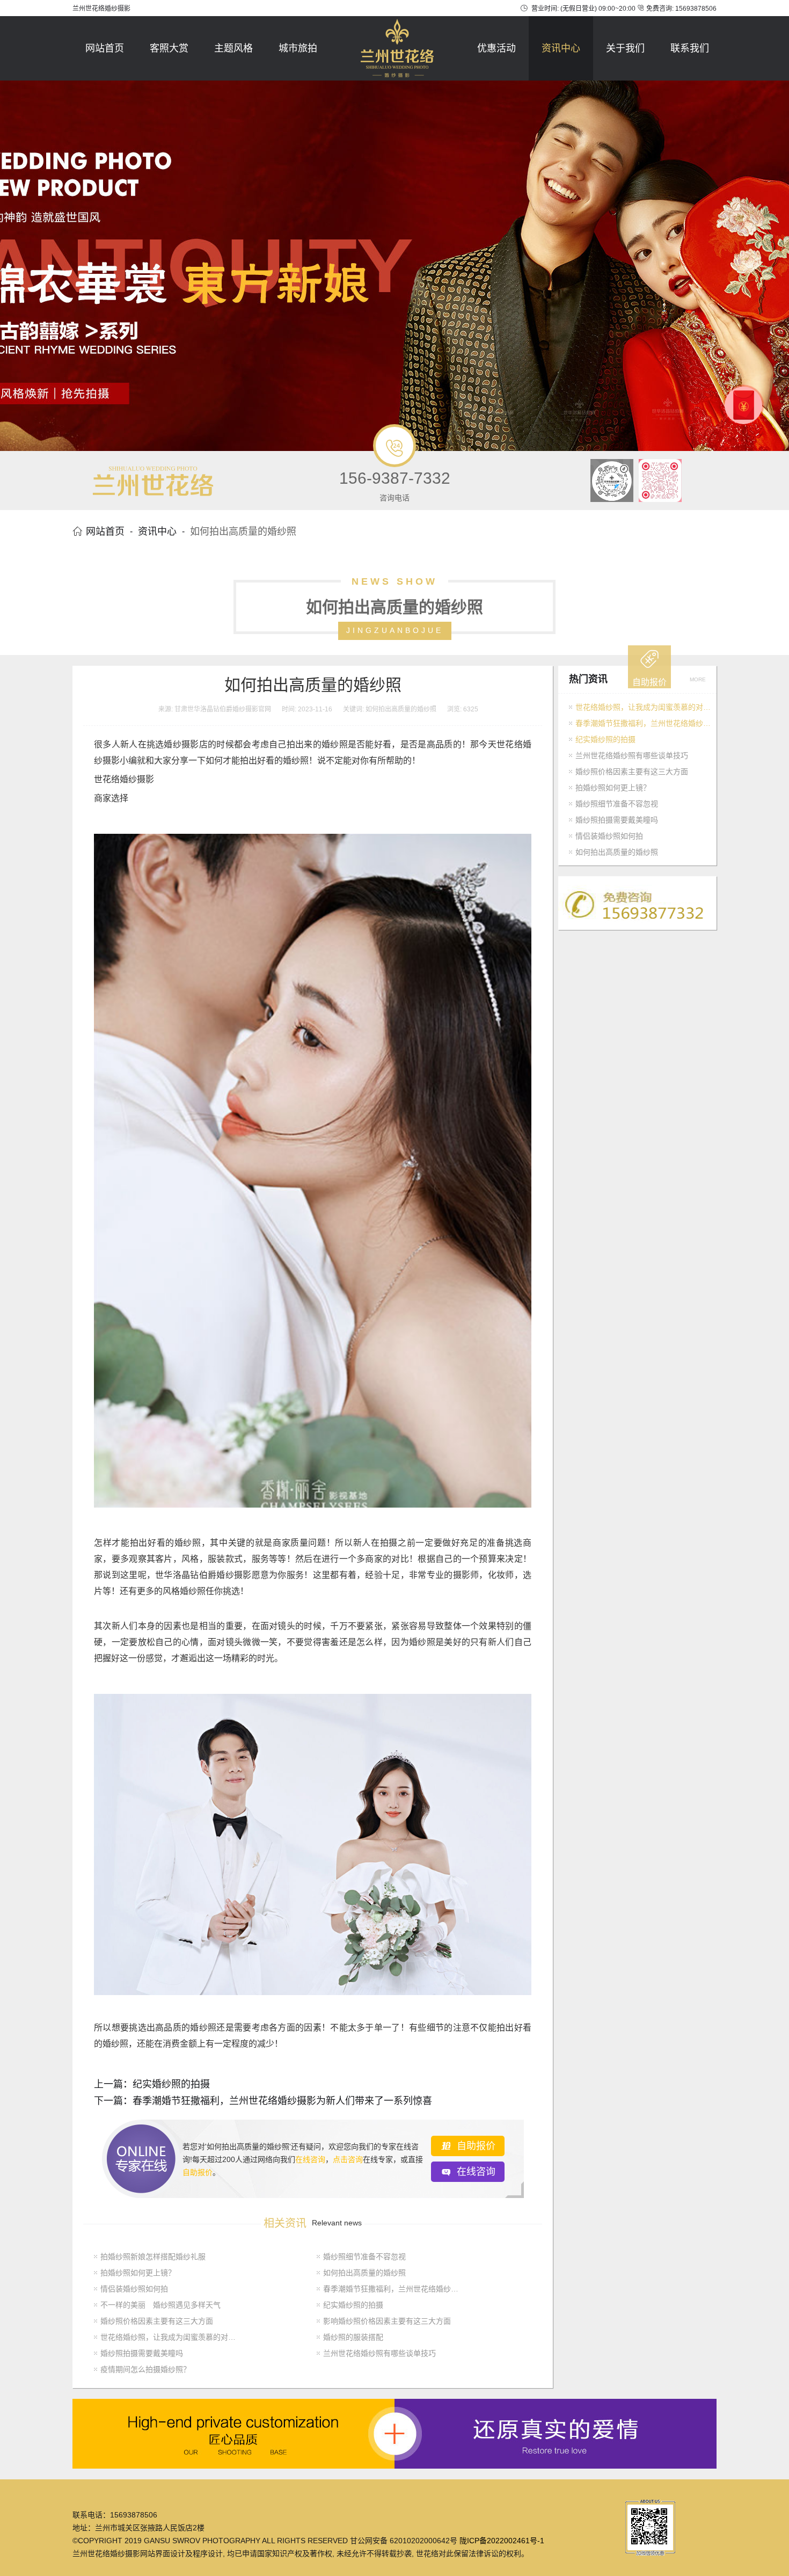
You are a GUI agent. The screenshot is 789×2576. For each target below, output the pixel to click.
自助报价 (198, 2172)
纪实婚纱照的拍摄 (171, 2084)
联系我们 (690, 48)
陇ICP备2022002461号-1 (502, 2541)
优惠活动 (496, 48)
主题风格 (233, 48)
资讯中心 (561, 48)
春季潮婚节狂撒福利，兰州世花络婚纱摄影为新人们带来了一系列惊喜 (282, 2101)
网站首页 (105, 48)
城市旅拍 (298, 48)
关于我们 (625, 48)
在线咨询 (310, 2159)
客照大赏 (169, 48)
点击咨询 (348, 2159)
